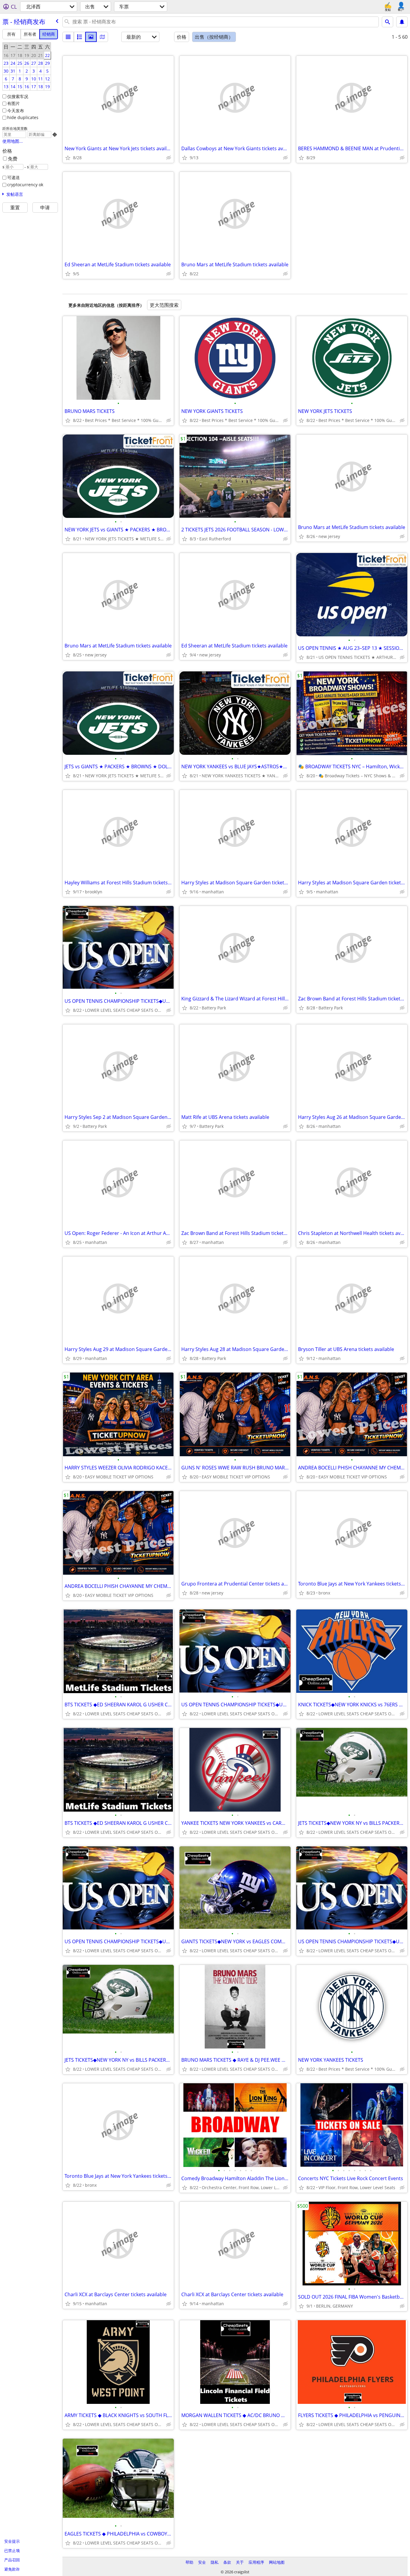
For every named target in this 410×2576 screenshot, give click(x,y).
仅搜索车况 (18, 96)
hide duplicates (23, 117)
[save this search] (402, 22)
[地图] (102, 37)
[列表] (68, 37)
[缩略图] (80, 37)
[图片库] (91, 37)
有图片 (14, 103)
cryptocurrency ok (25, 185)
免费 (13, 159)
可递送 (14, 177)
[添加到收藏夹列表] (68, 158)
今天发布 (16, 111)
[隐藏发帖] (169, 158)
